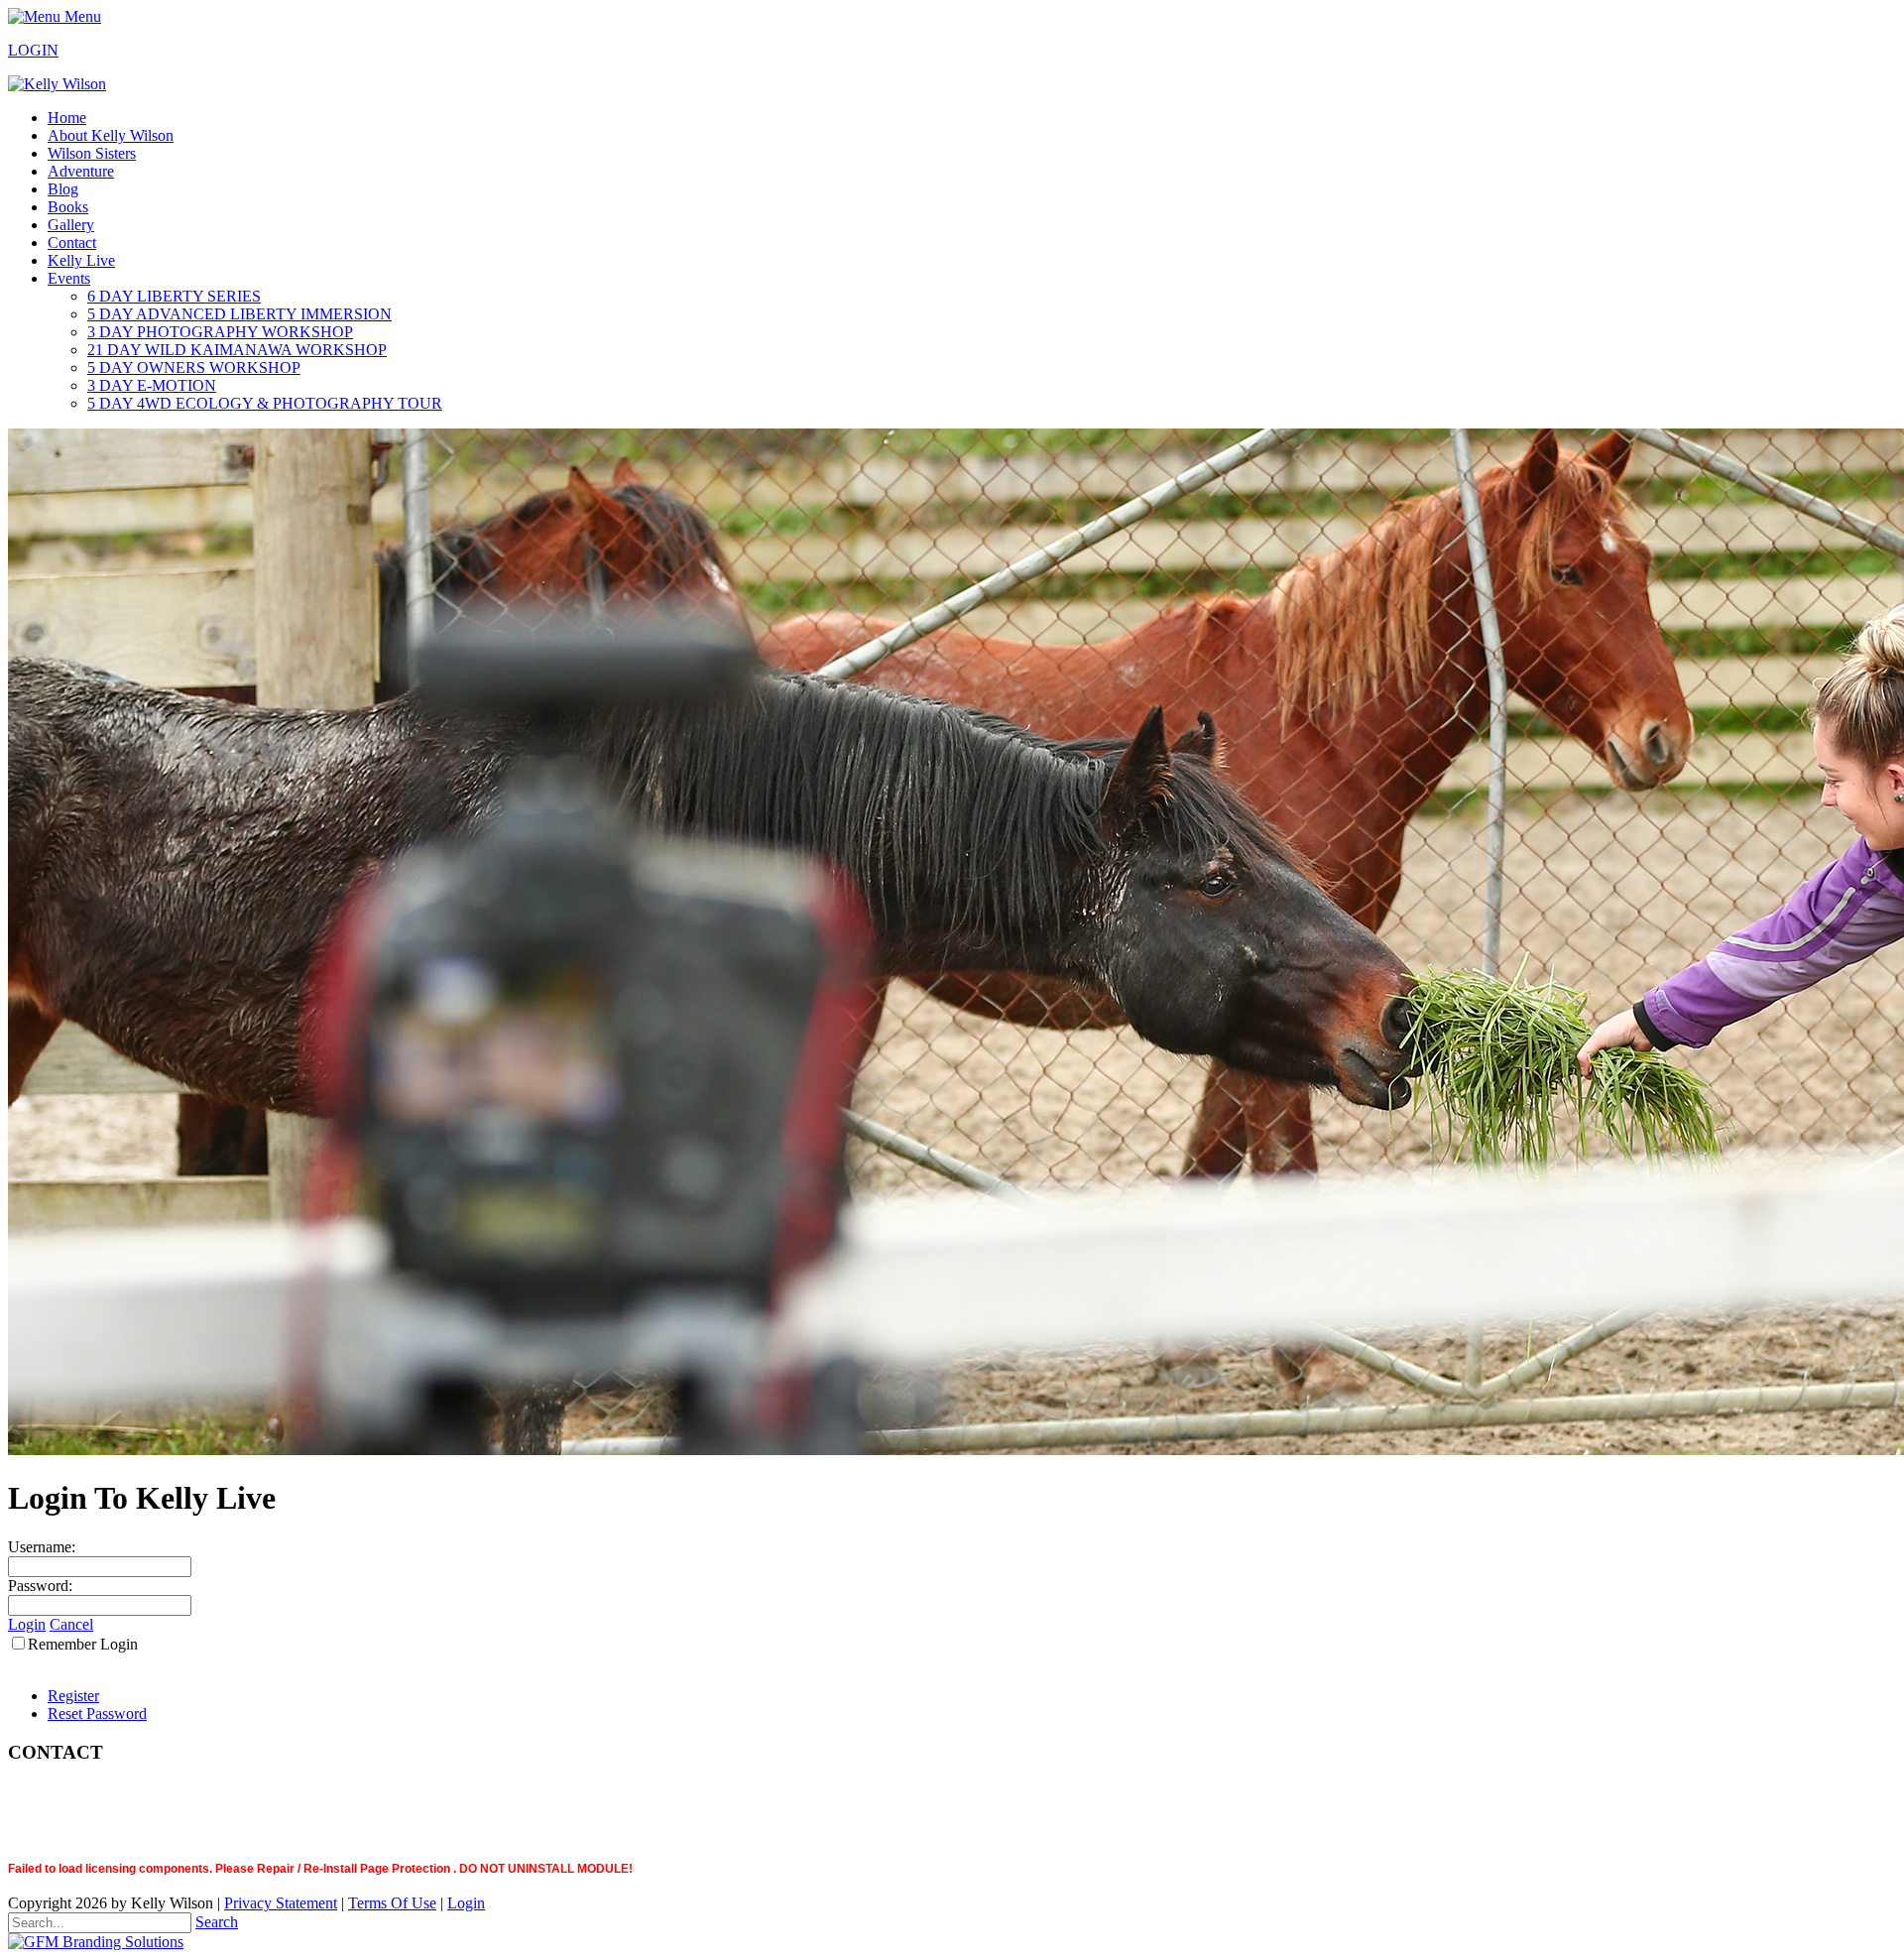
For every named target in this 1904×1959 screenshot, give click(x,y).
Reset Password (97, 1714)
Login (27, 1624)
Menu (81, 16)
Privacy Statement (281, 1903)
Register (73, 1696)
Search (217, 1922)
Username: (42, 1547)
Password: (40, 1586)
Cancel (71, 1624)
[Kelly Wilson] (57, 84)
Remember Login (83, 1644)
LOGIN (33, 50)
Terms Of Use (392, 1903)
